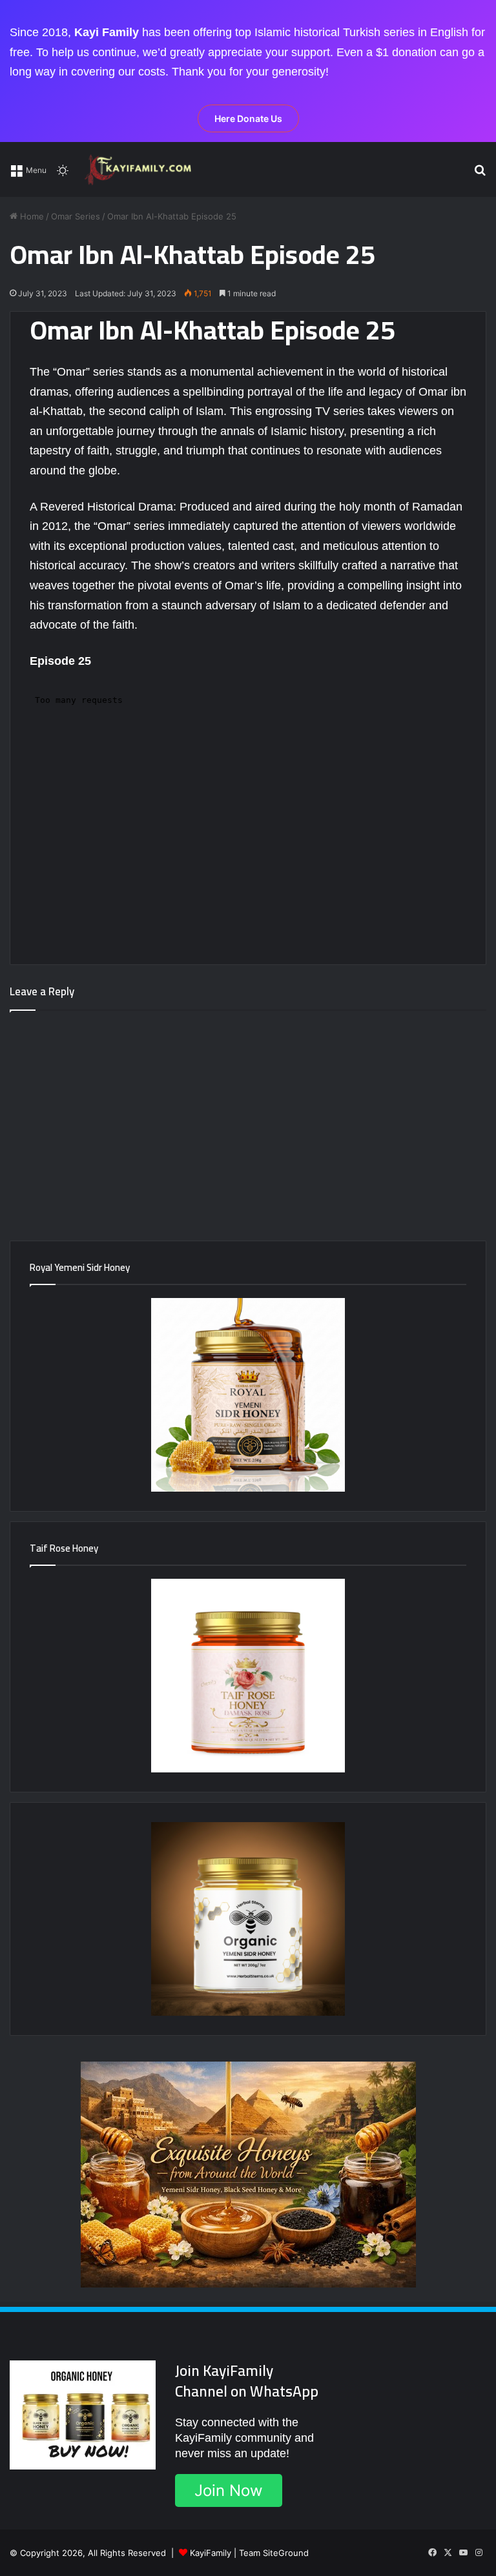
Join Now (229, 2490)
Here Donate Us (248, 118)
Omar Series (76, 216)
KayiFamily (211, 2553)
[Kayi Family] (140, 169)
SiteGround (286, 2553)
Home (31, 216)
